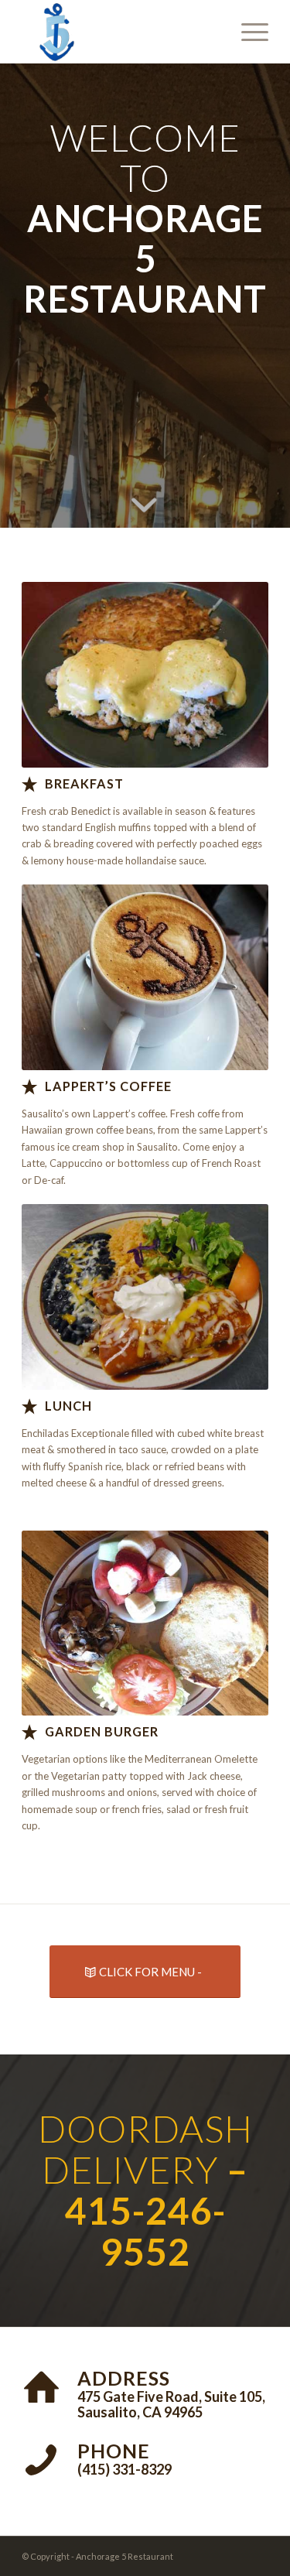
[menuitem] (247, 32)
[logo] (120, 32)
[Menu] (247, 32)
